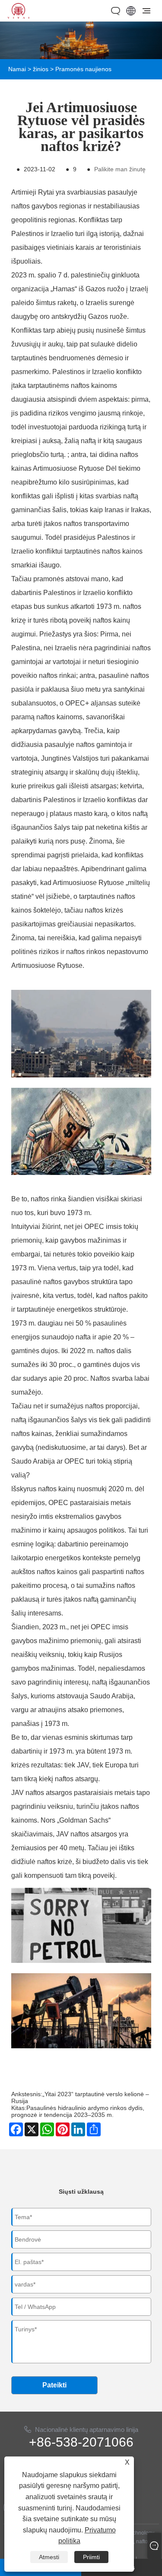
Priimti (91, 2557)
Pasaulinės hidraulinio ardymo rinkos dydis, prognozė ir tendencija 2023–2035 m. (78, 2111)
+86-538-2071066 (81, 2442)
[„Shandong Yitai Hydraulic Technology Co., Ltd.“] (18, 16)
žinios (41, 69)
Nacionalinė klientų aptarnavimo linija (87, 2430)
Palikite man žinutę (120, 169)
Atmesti (49, 2557)
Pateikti (54, 2385)
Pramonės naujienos (83, 69)
